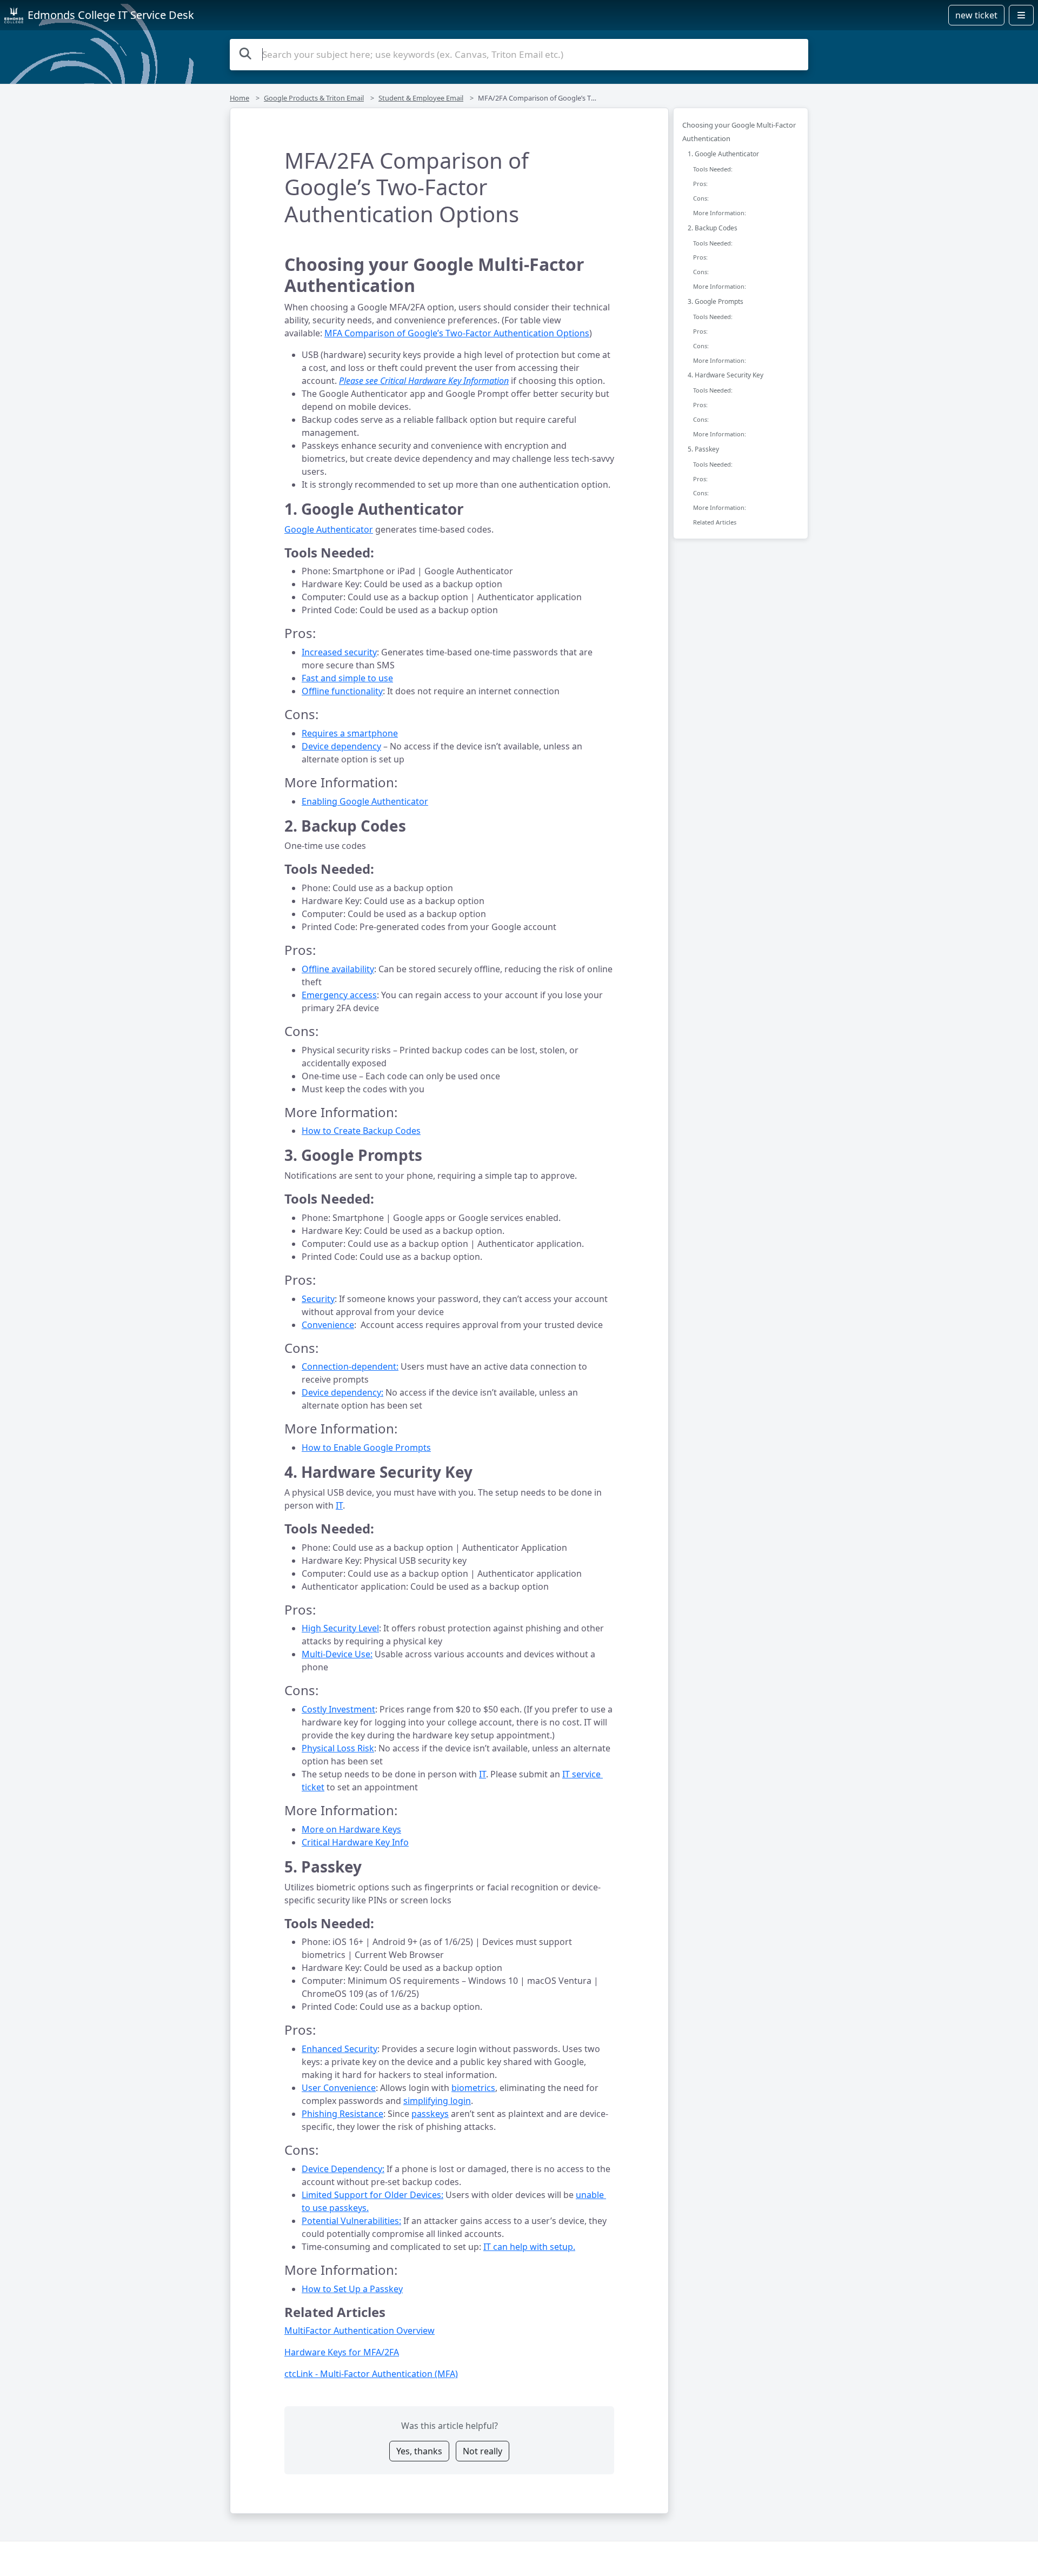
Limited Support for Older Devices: (372, 2195)
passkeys (430, 2114)
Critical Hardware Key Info (355, 1842)
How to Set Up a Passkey (352, 2289)
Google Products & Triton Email (314, 98)
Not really (483, 2451)
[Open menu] (1021, 15)
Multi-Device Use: (337, 1654)
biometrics (473, 2088)
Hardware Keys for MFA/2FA (342, 2352)
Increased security (339, 652)
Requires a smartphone (350, 733)
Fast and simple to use (347, 678)
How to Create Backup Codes (361, 1131)
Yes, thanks (419, 2451)
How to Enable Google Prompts (366, 1448)
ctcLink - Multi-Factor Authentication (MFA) (371, 2374)
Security (318, 1299)
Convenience (328, 1325)
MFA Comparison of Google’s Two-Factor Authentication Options (457, 333)
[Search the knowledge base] (245, 53)
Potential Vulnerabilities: (351, 2221)
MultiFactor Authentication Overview (360, 2331)
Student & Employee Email (421, 98)
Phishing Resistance (342, 2114)
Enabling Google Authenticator (365, 801)
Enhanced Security (340, 2049)
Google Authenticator (329, 529)
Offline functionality (342, 691)
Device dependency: (342, 1392)
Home (239, 98)
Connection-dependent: (350, 1366)
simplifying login (437, 2101)
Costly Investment (338, 1709)
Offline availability (338, 969)
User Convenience (339, 2088)
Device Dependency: (343, 2169)
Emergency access (339, 995)
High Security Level (340, 1628)
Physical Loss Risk (338, 1748)
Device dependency (341, 746)
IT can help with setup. (529, 2247)
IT (339, 1505)
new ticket (976, 15)
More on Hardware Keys (351, 1829)
